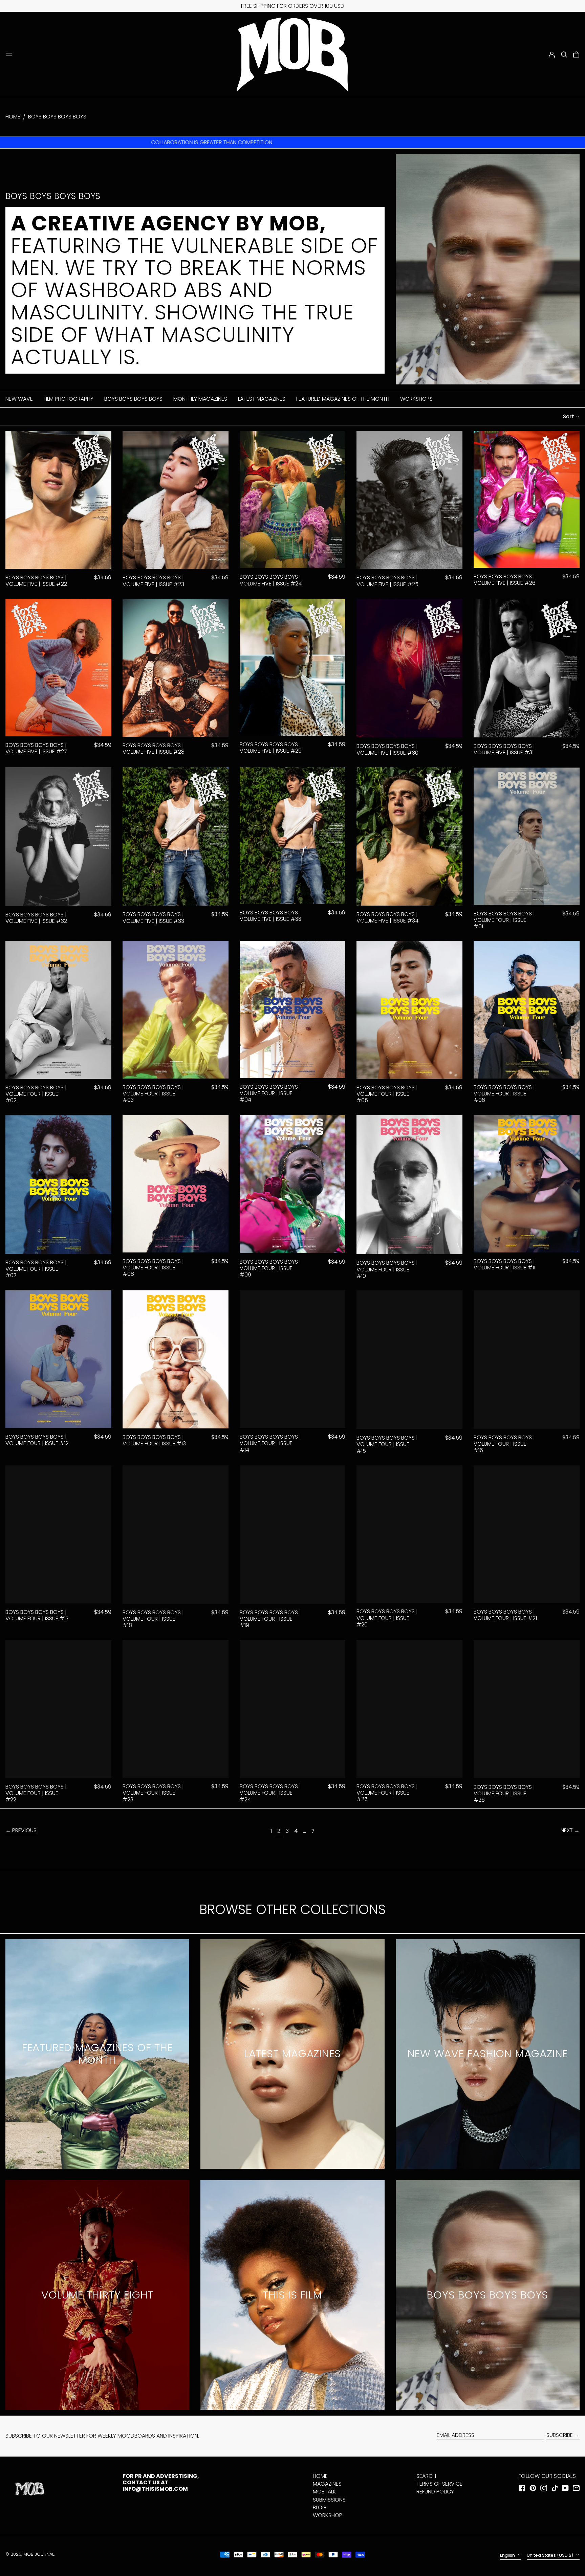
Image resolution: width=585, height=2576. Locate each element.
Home (13, 117)
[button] (564, 54)
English (508, 2555)
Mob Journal (39, 2554)
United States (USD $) (550, 2555)
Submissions (329, 2500)
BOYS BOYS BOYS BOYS (57, 117)
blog (320, 2507)
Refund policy (435, 2492)
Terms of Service (439, 2484)
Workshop (328, 2515)
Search (426, 2476)
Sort (569, 416)
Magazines (327, 2484)
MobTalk (324, 2492)
